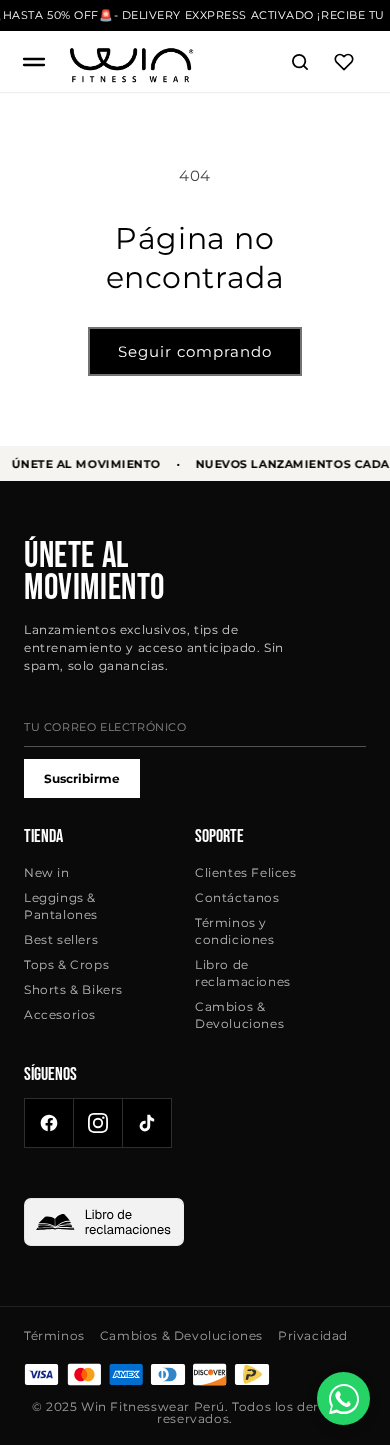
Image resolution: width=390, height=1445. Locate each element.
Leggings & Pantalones (61, 906)
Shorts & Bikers (73, 989)
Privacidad (313, 1335)
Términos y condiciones (235, 931)
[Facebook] (49, 1123)
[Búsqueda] (300, 62)
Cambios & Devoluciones (239, 1015)
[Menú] (34, 62)
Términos (54, 1335)
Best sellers (61, 939)
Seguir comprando (195, 351)
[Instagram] (98, 1123)
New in (47, 872)
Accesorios (60, 1014)
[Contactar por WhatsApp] (343, 1398)
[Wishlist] (344, 62)
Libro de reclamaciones (243, 973)
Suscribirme (82, 778)
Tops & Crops (66, 964)
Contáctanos (237, 897)
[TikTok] (147, 1123)
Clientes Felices (246, 872)
